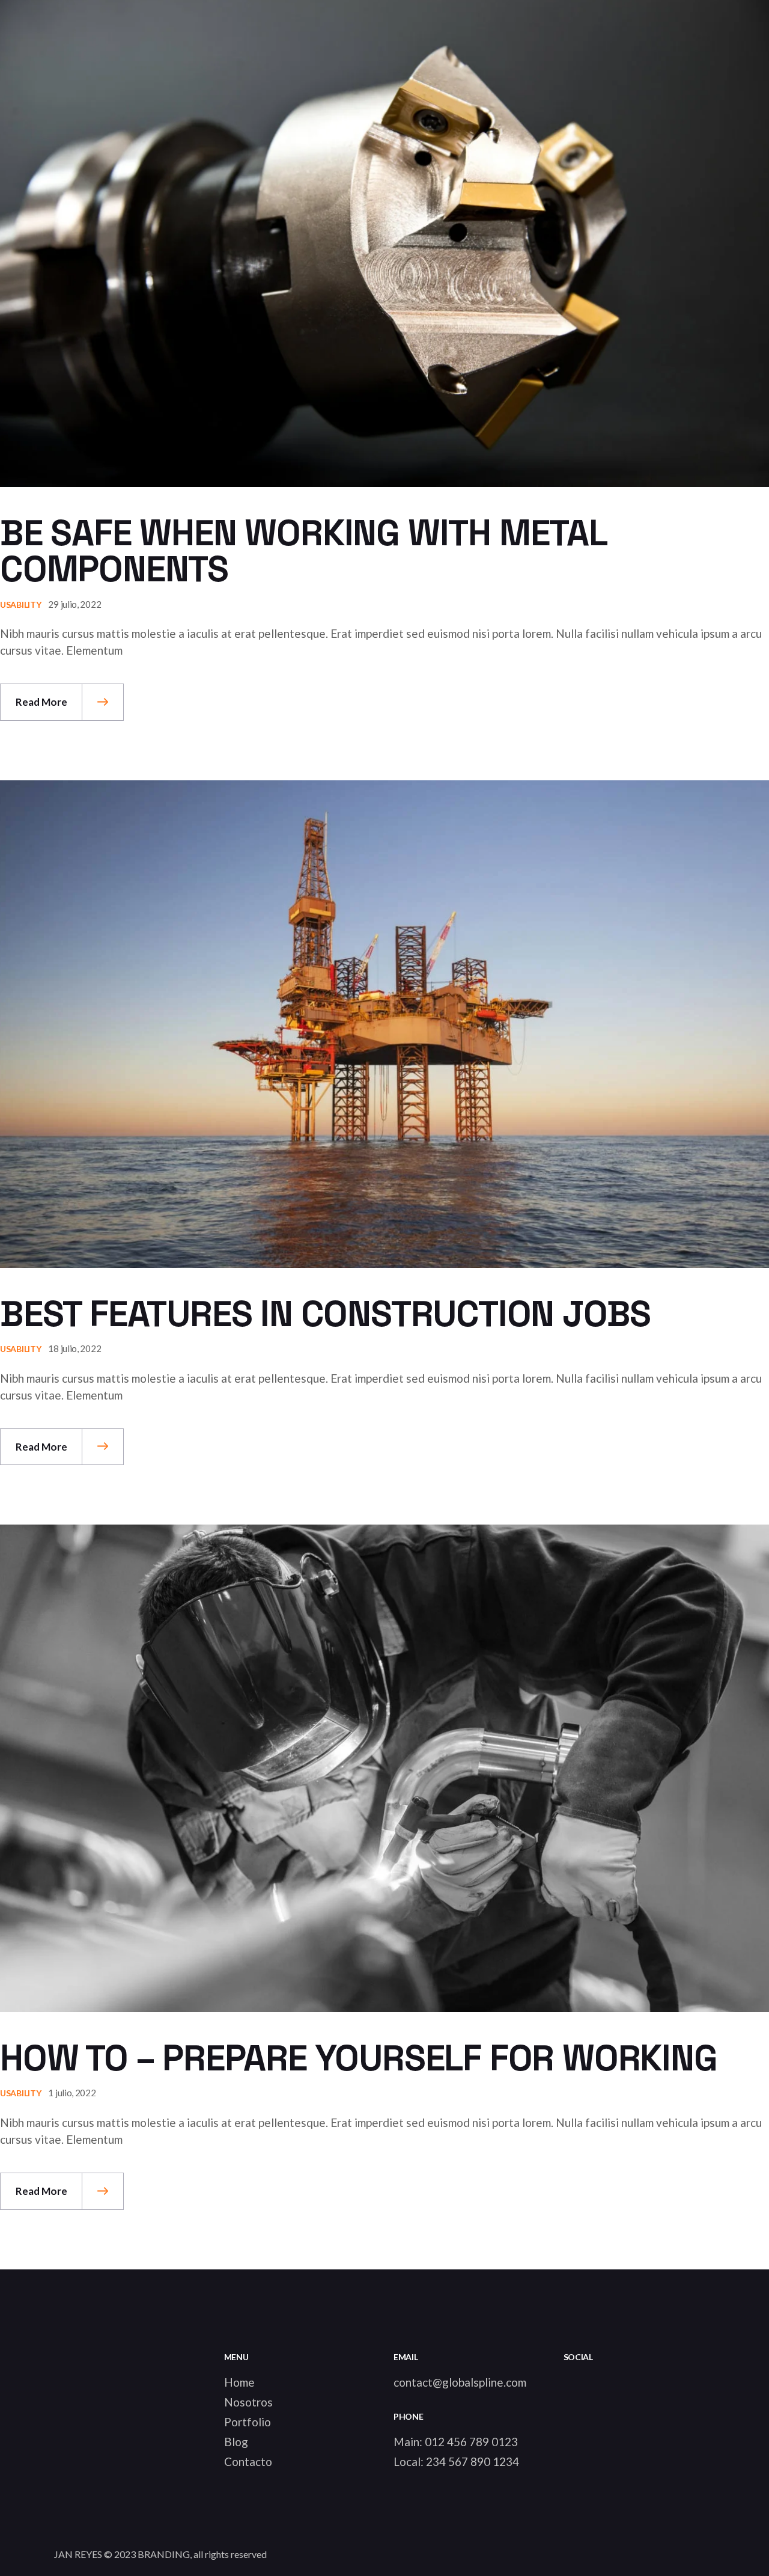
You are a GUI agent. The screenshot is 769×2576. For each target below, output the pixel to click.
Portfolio (248, 2422)
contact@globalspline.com (460, 2382)
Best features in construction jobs (325, 1314)
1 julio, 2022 (72, 2093)
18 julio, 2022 (74, 1348)
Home (239, 2382)
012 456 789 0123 (471, 2442)
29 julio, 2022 (74, 604)
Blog (236, 2442)
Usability (20, 604)
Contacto (248, 2461)
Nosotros (248, 2402)
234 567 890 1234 (473, 2461)
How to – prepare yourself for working (359, 2058)
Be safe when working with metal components (303, 551)
